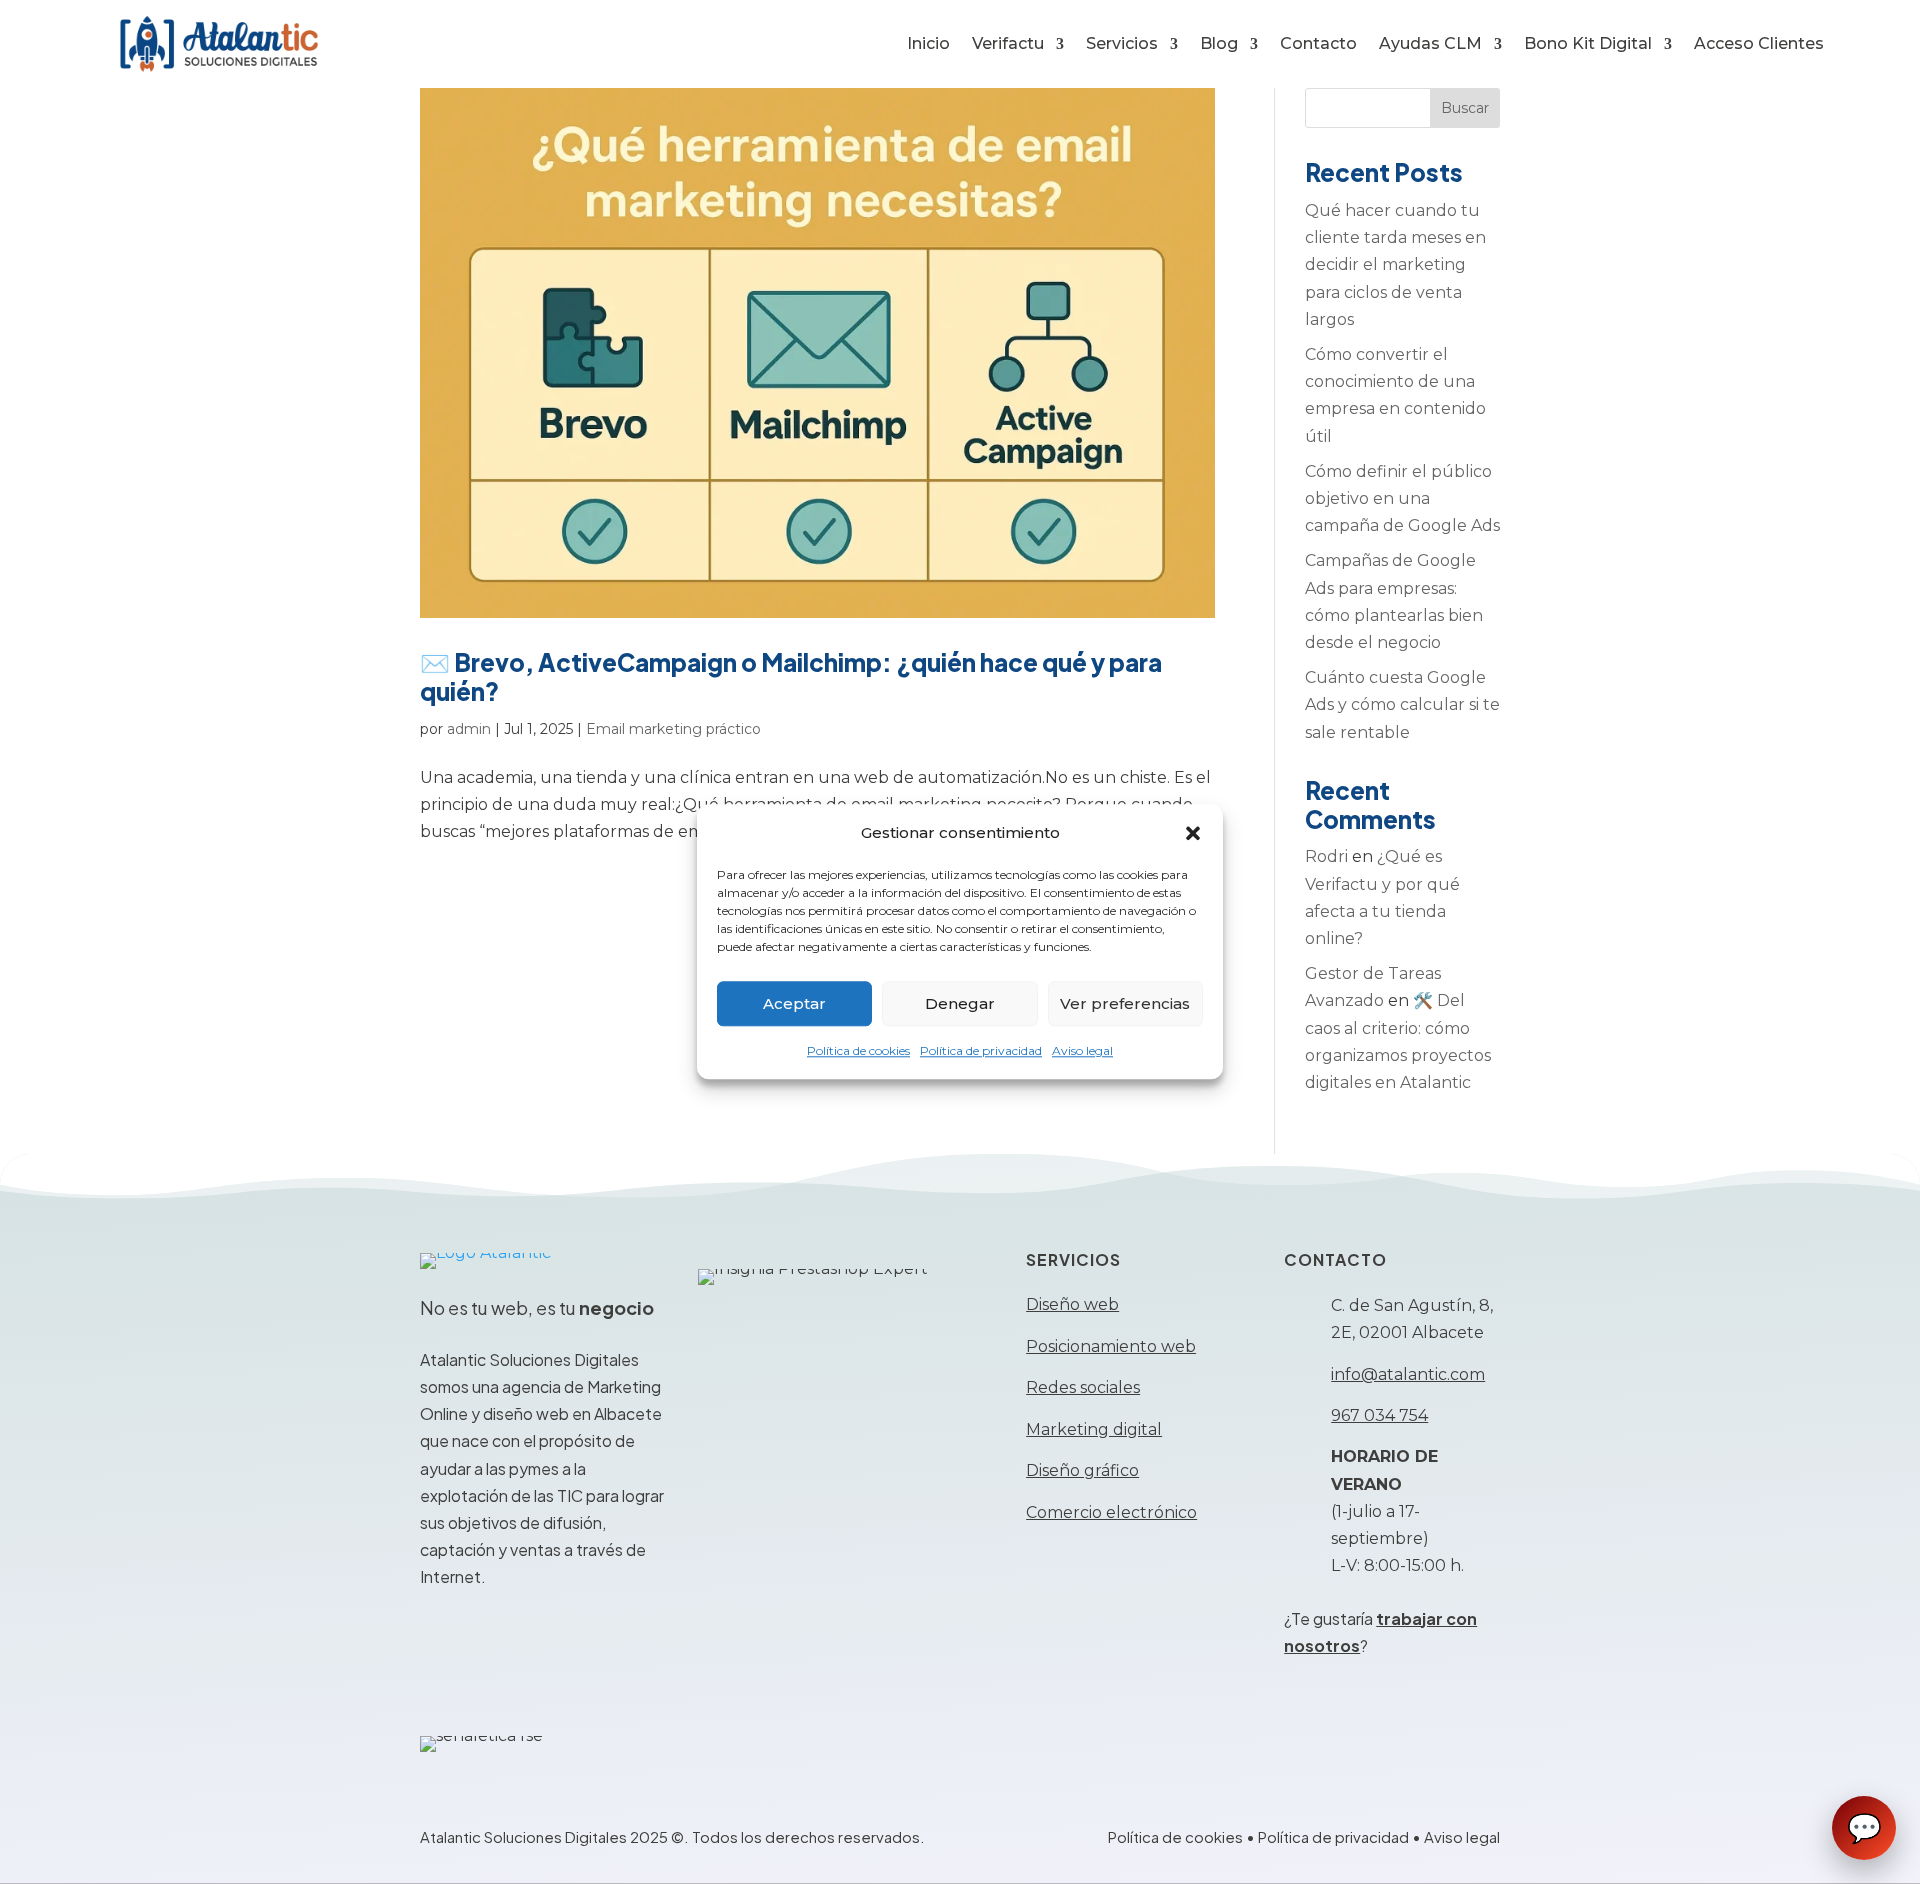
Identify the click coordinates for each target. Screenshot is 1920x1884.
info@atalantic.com (1408, 1374)
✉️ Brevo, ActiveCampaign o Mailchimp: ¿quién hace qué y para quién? (791, 676)
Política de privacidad (981, 1051)
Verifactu (1008, 43)
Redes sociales (1083, 1387)
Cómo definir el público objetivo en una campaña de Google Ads (1402, 498)
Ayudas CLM (1430, 43)
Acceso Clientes (1759, 43)
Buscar (1465, 108)
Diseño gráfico (1082, 1470)
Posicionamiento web (1111, 1346)
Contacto (1318, 43)
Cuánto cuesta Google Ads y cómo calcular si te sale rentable (1402, 704)
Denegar (960, 1003)
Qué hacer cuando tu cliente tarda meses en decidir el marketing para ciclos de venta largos (1395, 265)
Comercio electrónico (1111, 1512)
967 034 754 (1379, 1415)
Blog (1219, 43)
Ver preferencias (1125, 1003)
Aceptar (794, 1003)
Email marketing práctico (673, 729)
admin (469, 729)
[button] (1193, 833)
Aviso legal (1082, 1051)
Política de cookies (858, 1051)
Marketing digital (1094, 1429)
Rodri (1326, 856)
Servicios (1122, 43)
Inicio (928, 43)
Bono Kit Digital (1588, 43)
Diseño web (1072, 1304)
